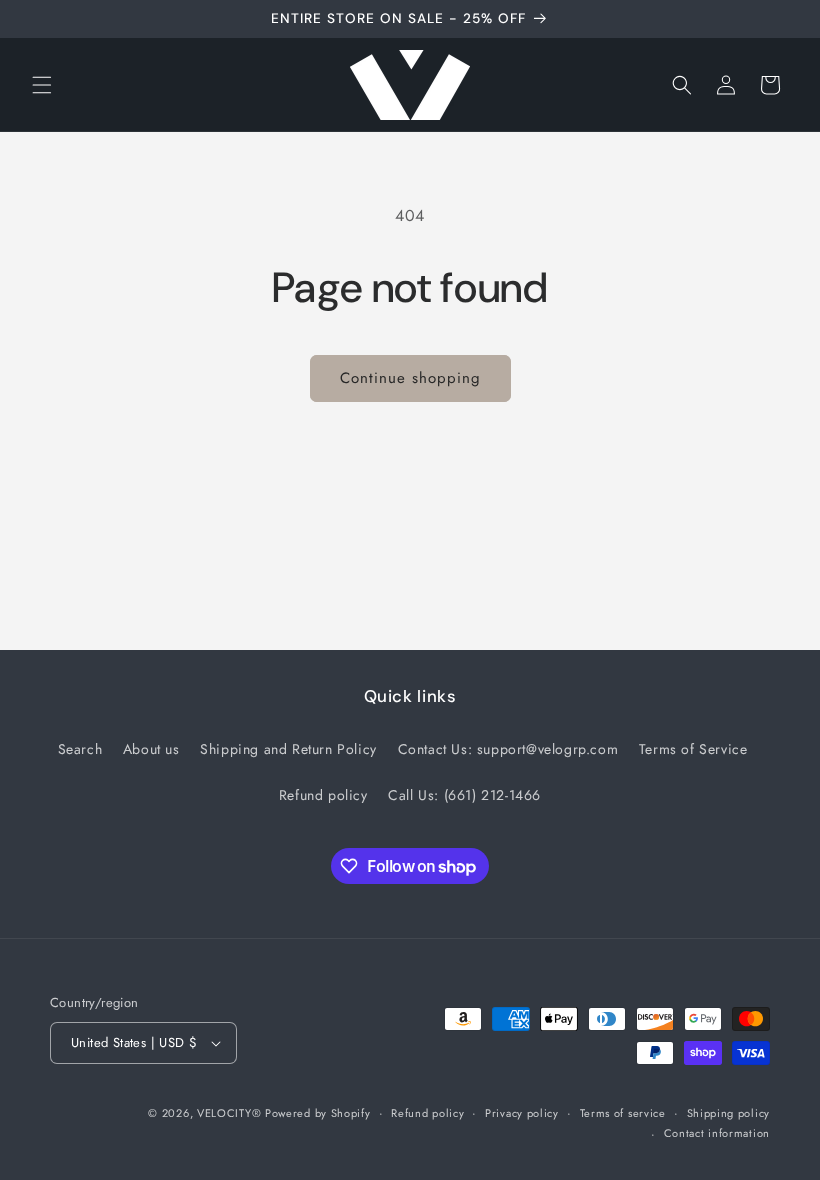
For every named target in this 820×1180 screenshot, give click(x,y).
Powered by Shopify (318, 1113)
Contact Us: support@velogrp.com (508, 749)
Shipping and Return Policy (288, 749)
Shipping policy (729, 1113)
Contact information (717, 1133)
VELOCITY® (231, 1113)
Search (80, 749)
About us (151, 749)
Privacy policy (522, 1113)
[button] (42, 85)
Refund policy (323, 795)
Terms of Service (693, 749)
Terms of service (623, 1113)
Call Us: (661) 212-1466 (464, 795)
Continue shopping (410, 378)
